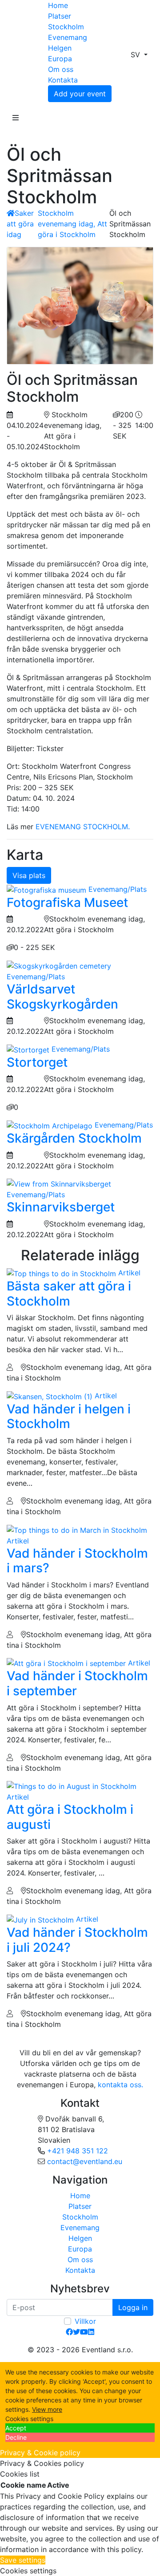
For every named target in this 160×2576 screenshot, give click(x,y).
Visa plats (29, 875)
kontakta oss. (120, 2085)
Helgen (60, 48)
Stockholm (66, 27)
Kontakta (63, 80)
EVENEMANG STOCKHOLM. (83, 827)
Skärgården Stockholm (74, 1138)
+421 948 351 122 (78, 2151)
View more (47, 2409)
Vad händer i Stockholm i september (77, 1683)
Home (58, 5)
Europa (60, 59)
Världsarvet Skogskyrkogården (62, 997)
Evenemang (68, 37)
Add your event (80, 94)
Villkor (85, 2321)
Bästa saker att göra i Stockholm (69, 1294)
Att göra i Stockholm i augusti (70, 1817)
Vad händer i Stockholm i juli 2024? (77, 1940)
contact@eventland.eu (85, 2161)
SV (136, 55)
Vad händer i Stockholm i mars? (77, 1561)
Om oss (61, 69)
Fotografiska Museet (67, 902)
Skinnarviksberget (61, 1207)
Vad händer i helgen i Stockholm (69, 1417)
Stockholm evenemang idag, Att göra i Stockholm (72, 224)
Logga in (133, 2307)
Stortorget (37, 1062)
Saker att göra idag (20, 224)
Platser (60, 16)
